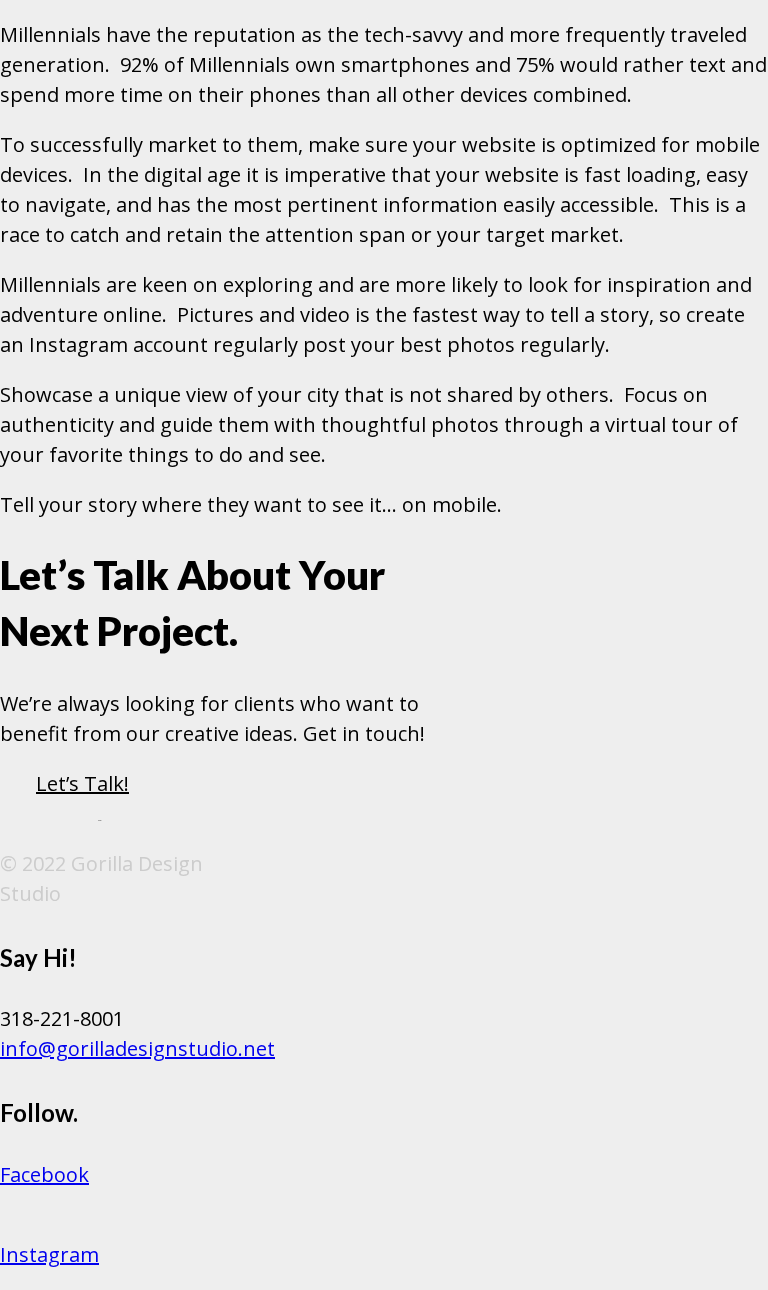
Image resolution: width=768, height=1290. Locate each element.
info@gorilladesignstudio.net (137, 1048)
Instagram (49, 1254)
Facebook (44, 1174)
